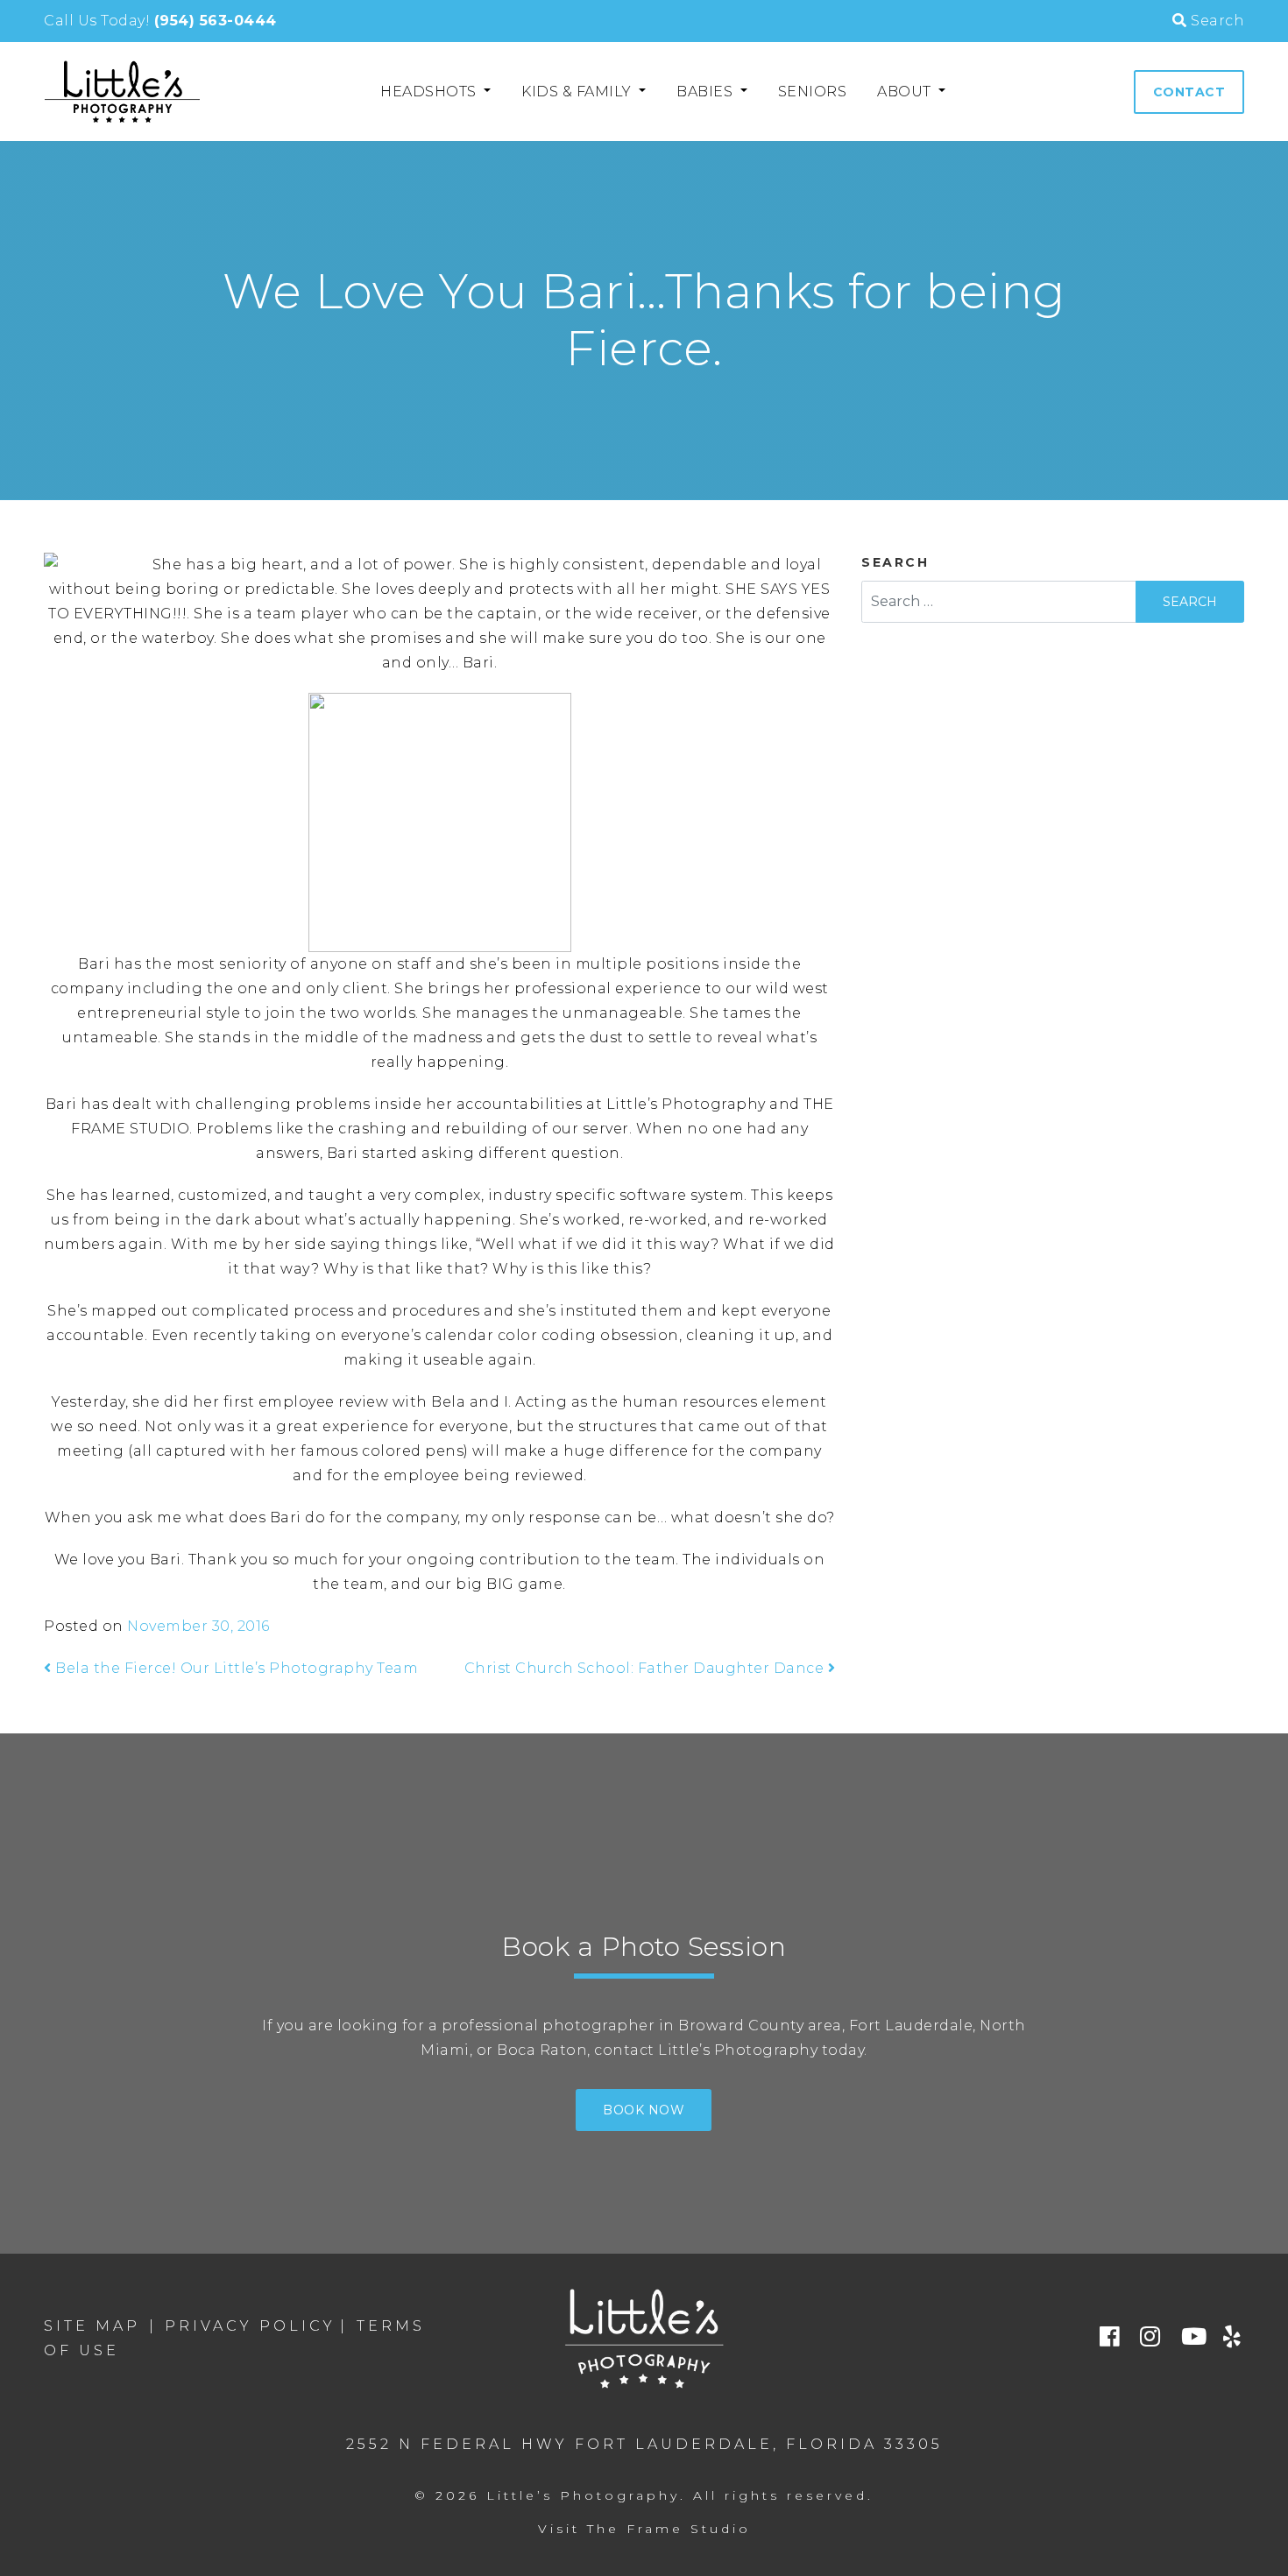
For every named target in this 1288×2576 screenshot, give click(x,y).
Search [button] (1216, 21)
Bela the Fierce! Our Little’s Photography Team (235, 1668)
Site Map (92, 2326)
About (906, 92)
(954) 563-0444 (216, 21)
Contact (1189, 92)
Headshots (430, 92)
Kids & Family (578, 92)
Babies (707, 92)
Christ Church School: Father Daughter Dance (646, 1668)
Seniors (813, 92)
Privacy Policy (250, 2326)
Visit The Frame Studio (644, 2529)
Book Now (644, 2110)
